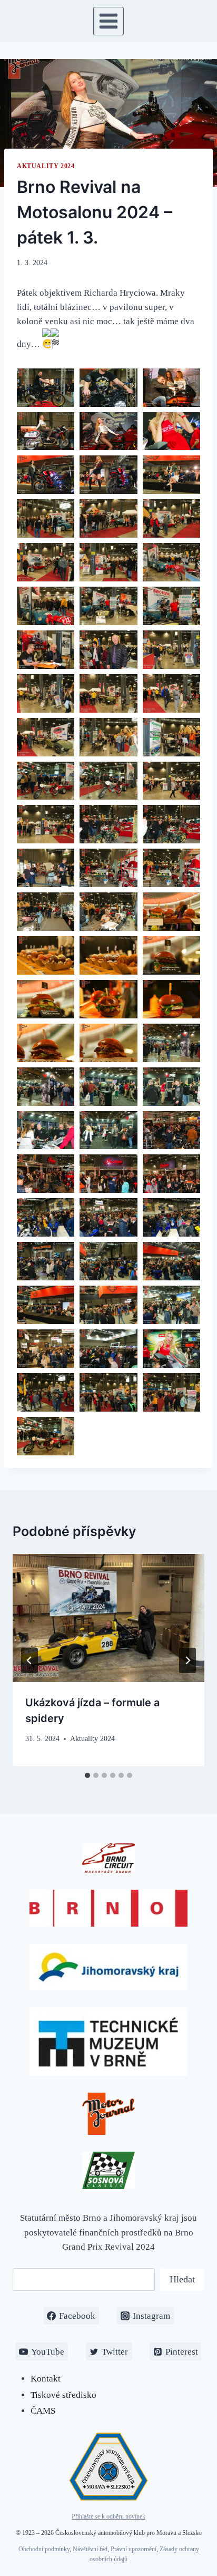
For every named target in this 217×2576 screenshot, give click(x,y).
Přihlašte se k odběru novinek (108, 2516)
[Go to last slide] (29, 1660)
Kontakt (46, 2379)
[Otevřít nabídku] (109, 21)
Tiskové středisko (63, 2395)
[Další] (188, 1660)
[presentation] (108, 1618)
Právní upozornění (134, 2549)
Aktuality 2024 (46, 166)
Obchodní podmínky (44, 2549)
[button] (46, 388)
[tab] (87, 1775)
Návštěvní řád (90, 2549)
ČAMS (43, 2411)
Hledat (182, 2279)
